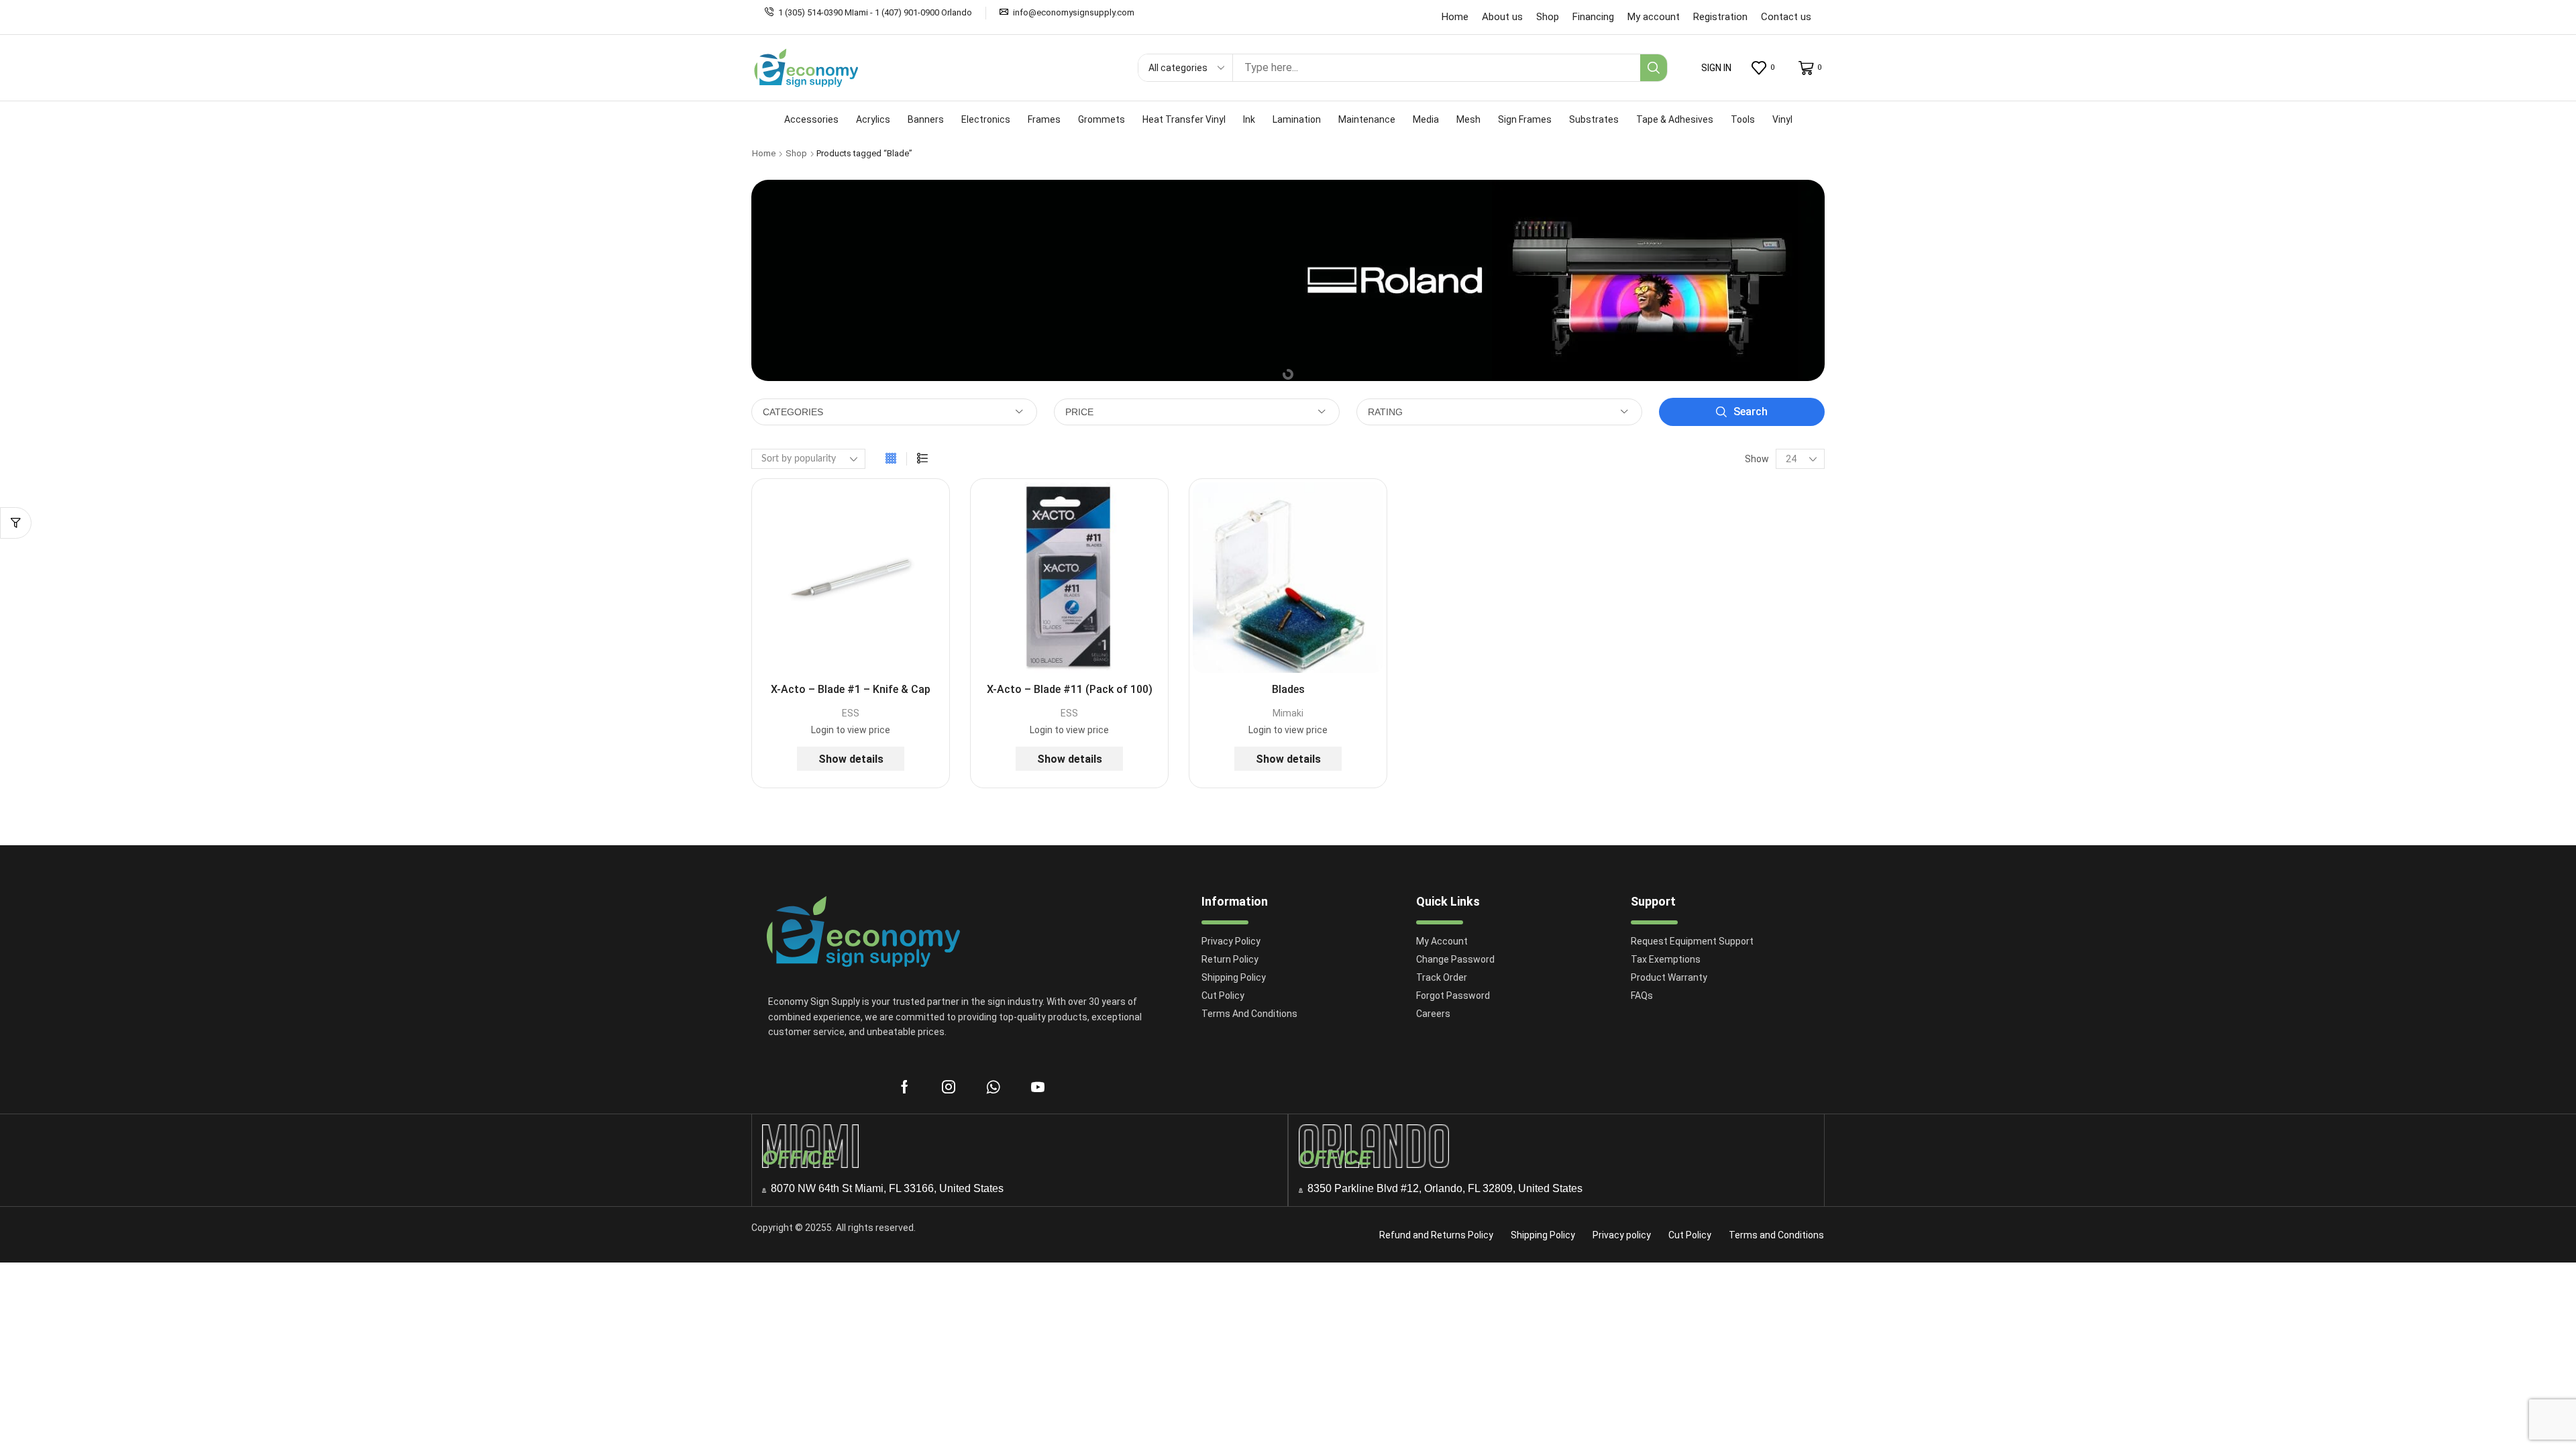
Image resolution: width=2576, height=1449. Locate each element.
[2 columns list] (922, 459)
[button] (1716, 68)
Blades (1288, 689)
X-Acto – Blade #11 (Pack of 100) (1070, 689)
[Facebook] (905, 1087)
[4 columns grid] (891, 459)
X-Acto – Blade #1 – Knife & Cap (851, 689)
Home (764, 153)
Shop (796, 153)
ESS (851, 713)
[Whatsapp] (993, 1087)
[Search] (1654, 68)
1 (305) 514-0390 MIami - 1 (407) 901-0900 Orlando (875, 12)
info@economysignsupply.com (1074, 12)
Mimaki (1288, 713)
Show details (851, 759)
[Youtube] (1038, 1087)
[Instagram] (949, 1087)
